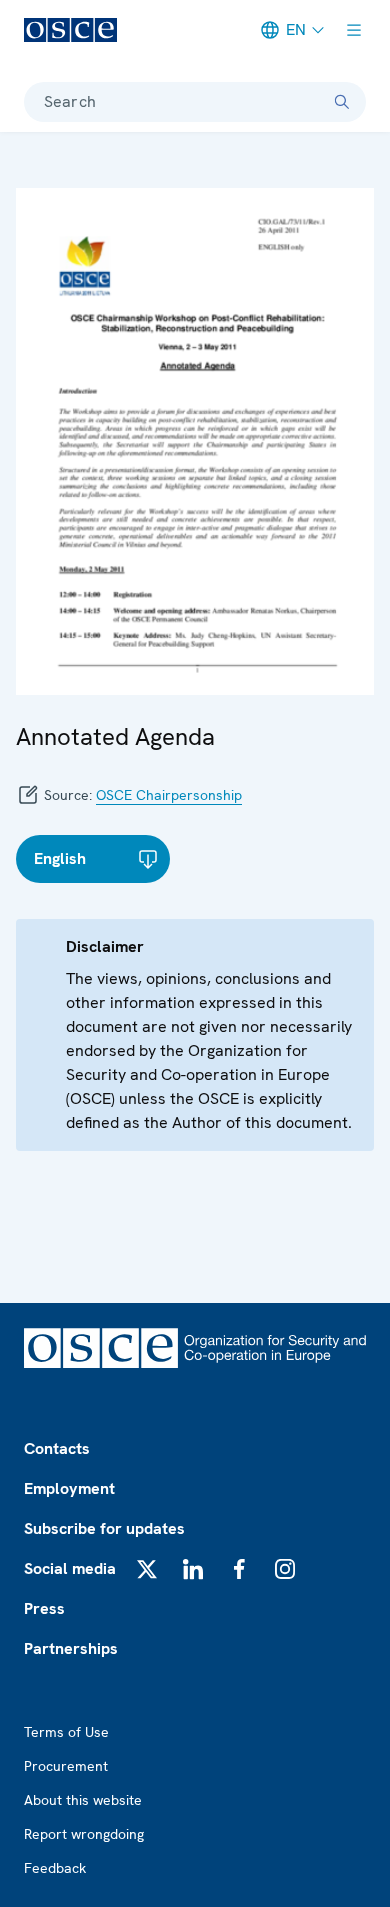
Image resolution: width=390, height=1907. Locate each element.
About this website (83, 1800)
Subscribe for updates (104, 1528)
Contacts (57, 1448)
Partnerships (71, 1648)
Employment (69, 1488)
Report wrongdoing (84, 1834)
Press (44, 1608)
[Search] (342, 102)
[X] (147, 1569)
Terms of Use (66, 1732)
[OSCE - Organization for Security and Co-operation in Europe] (70, 30)
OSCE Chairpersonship (169, 795)
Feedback (55, 1868)
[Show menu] (354, 30)
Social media (70, 1568)
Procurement (66, 1766)
